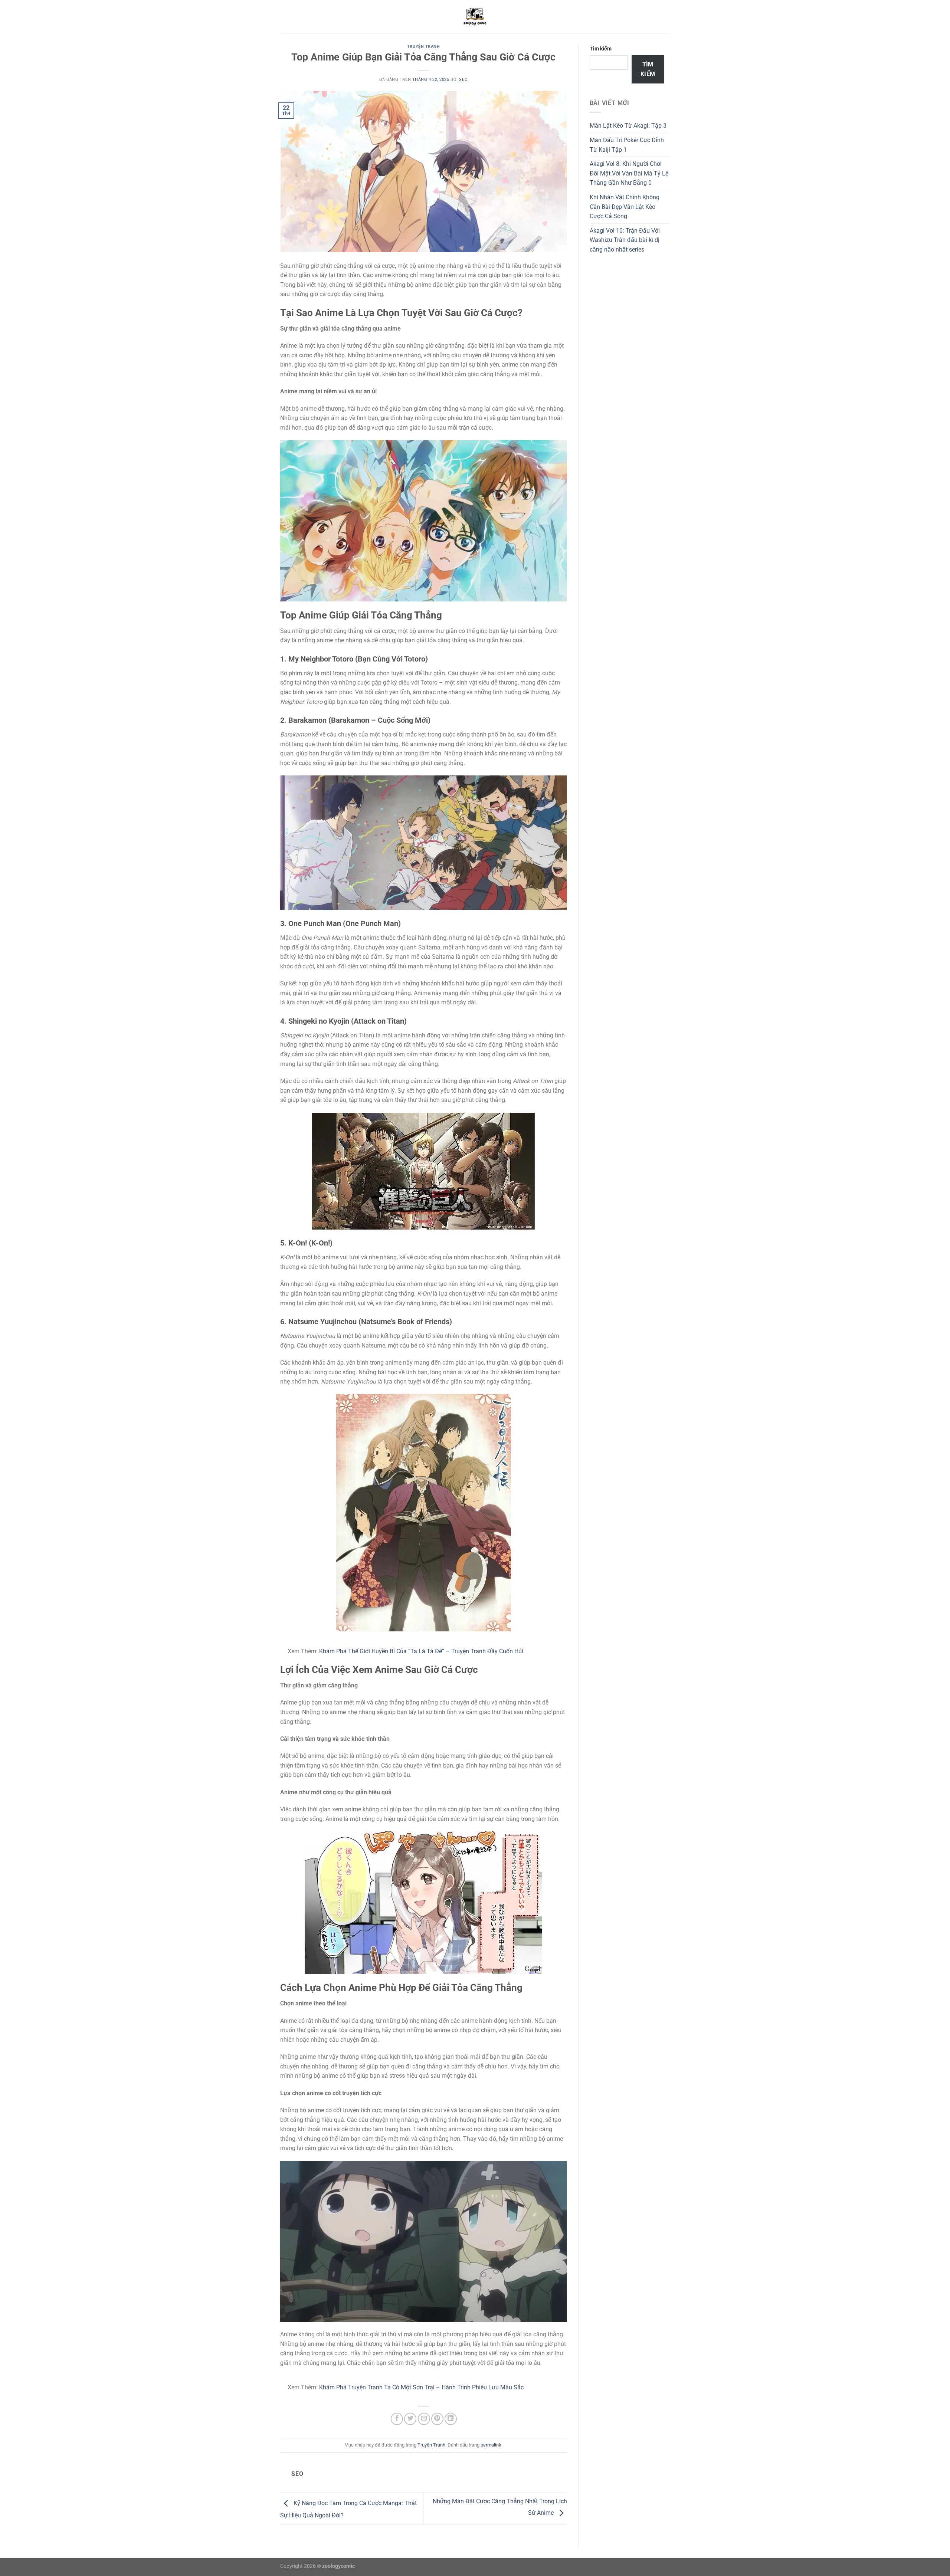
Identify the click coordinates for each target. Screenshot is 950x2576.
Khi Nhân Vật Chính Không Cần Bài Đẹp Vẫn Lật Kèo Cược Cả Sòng (625, 207)
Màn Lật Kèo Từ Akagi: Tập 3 (628, 126)
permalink (491, 2445)
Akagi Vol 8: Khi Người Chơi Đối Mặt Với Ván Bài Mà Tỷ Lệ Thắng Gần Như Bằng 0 (629, 173)
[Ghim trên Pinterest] (437, 2419)
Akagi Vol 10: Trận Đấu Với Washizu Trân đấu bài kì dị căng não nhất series (625, 240)
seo (463, 80)
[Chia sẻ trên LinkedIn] (451, 2419)
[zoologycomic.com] (475, 17)
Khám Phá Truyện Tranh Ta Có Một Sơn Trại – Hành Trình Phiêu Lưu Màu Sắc (421, 2387)
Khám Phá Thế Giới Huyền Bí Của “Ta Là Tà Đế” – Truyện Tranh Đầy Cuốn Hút (421, 1651)
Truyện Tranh (424, 47)
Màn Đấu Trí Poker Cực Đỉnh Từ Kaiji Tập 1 (627, 145)
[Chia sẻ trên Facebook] (397, 2419)
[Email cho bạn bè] (424, 2419)
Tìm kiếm (601, 49)
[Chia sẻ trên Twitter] (410, 2419)
